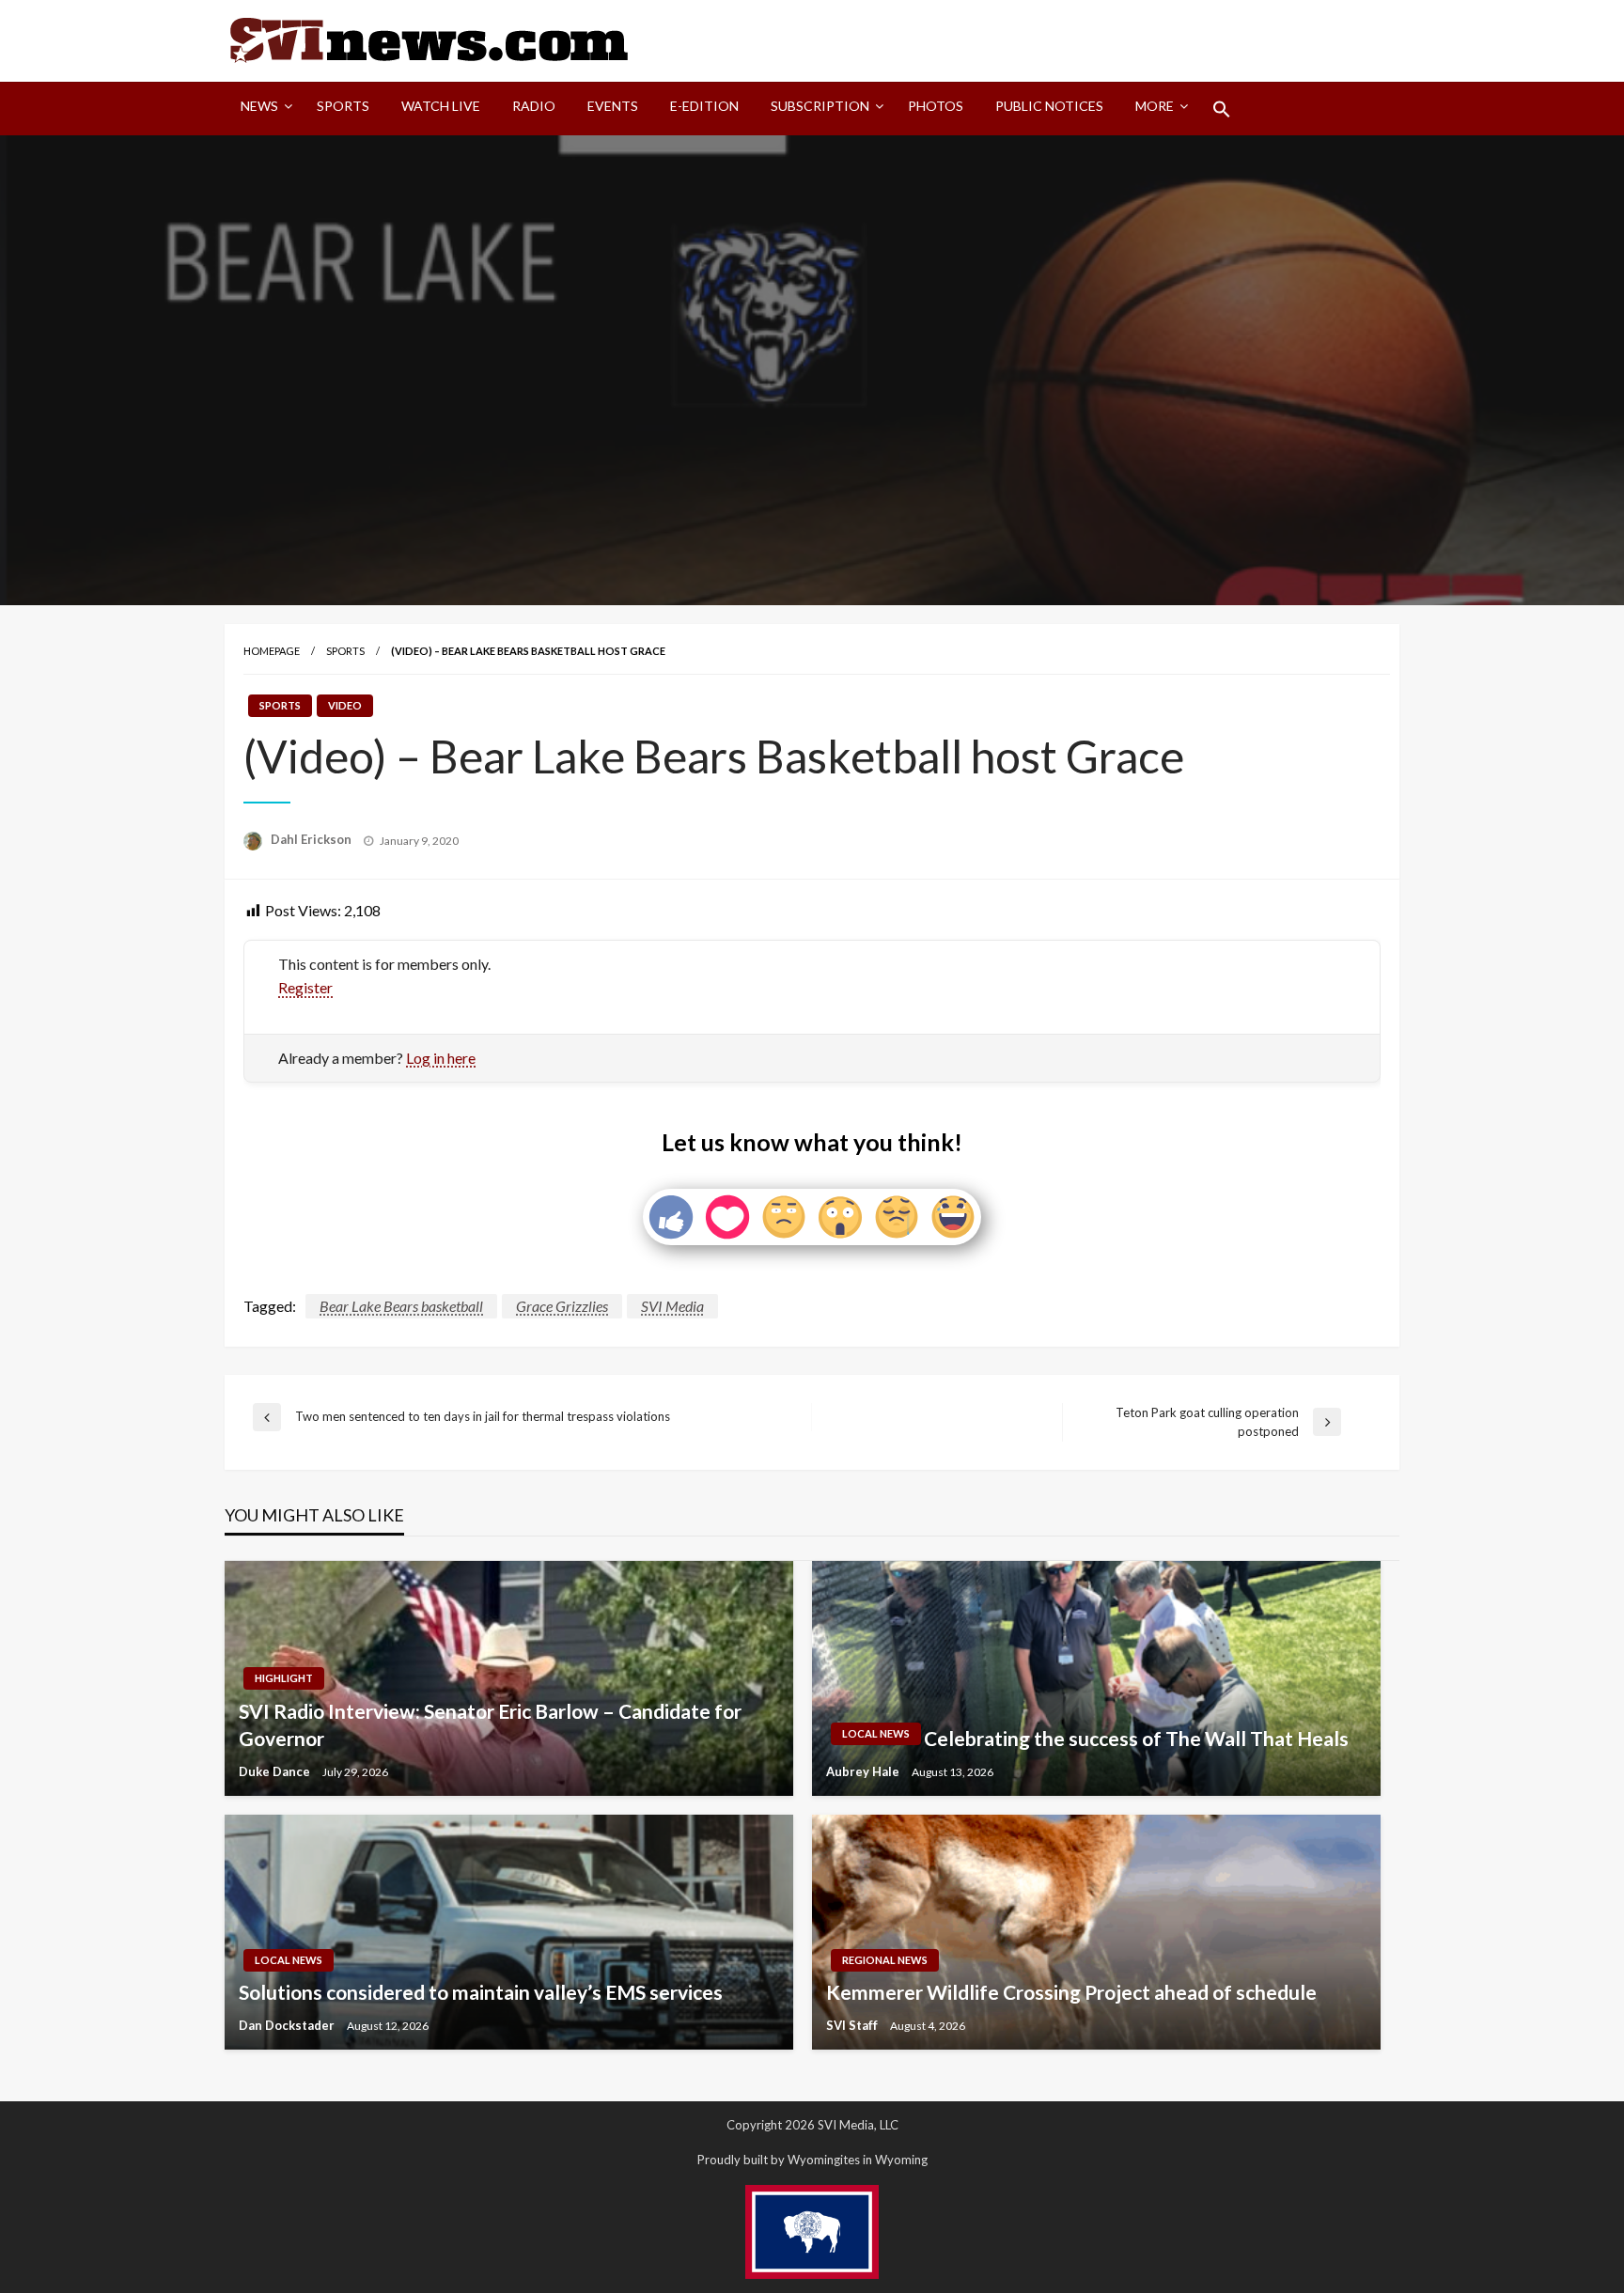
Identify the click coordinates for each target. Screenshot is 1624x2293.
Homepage (272, 651)
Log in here (441, 1058)
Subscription (820, 106)
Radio (534, 106)
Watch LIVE (441, 106)
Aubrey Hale (864, 1771)
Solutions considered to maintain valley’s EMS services (481, 1992)
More (1155, 106)
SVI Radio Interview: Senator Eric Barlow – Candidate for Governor (490, 1724)
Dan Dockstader (288, 2025)
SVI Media (672, 1306)
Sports (343, 106)
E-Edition (704, 106)
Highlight (284, 1678)
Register (305, 987)
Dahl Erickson (312, 839)
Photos (936, 106)
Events (613, 106)
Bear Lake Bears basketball (401, 1306)
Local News (876, 1733)
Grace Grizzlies (562, 1306)
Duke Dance (276, 1771)
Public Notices (1049, 106)
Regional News (885, 1960)
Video (345, 705)
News (259, 106)
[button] (1222, 109)
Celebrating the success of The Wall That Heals (1136, 1738)
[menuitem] (263, 109)
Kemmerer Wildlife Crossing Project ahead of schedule (1071, 1992)
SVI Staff (853, 2025)
